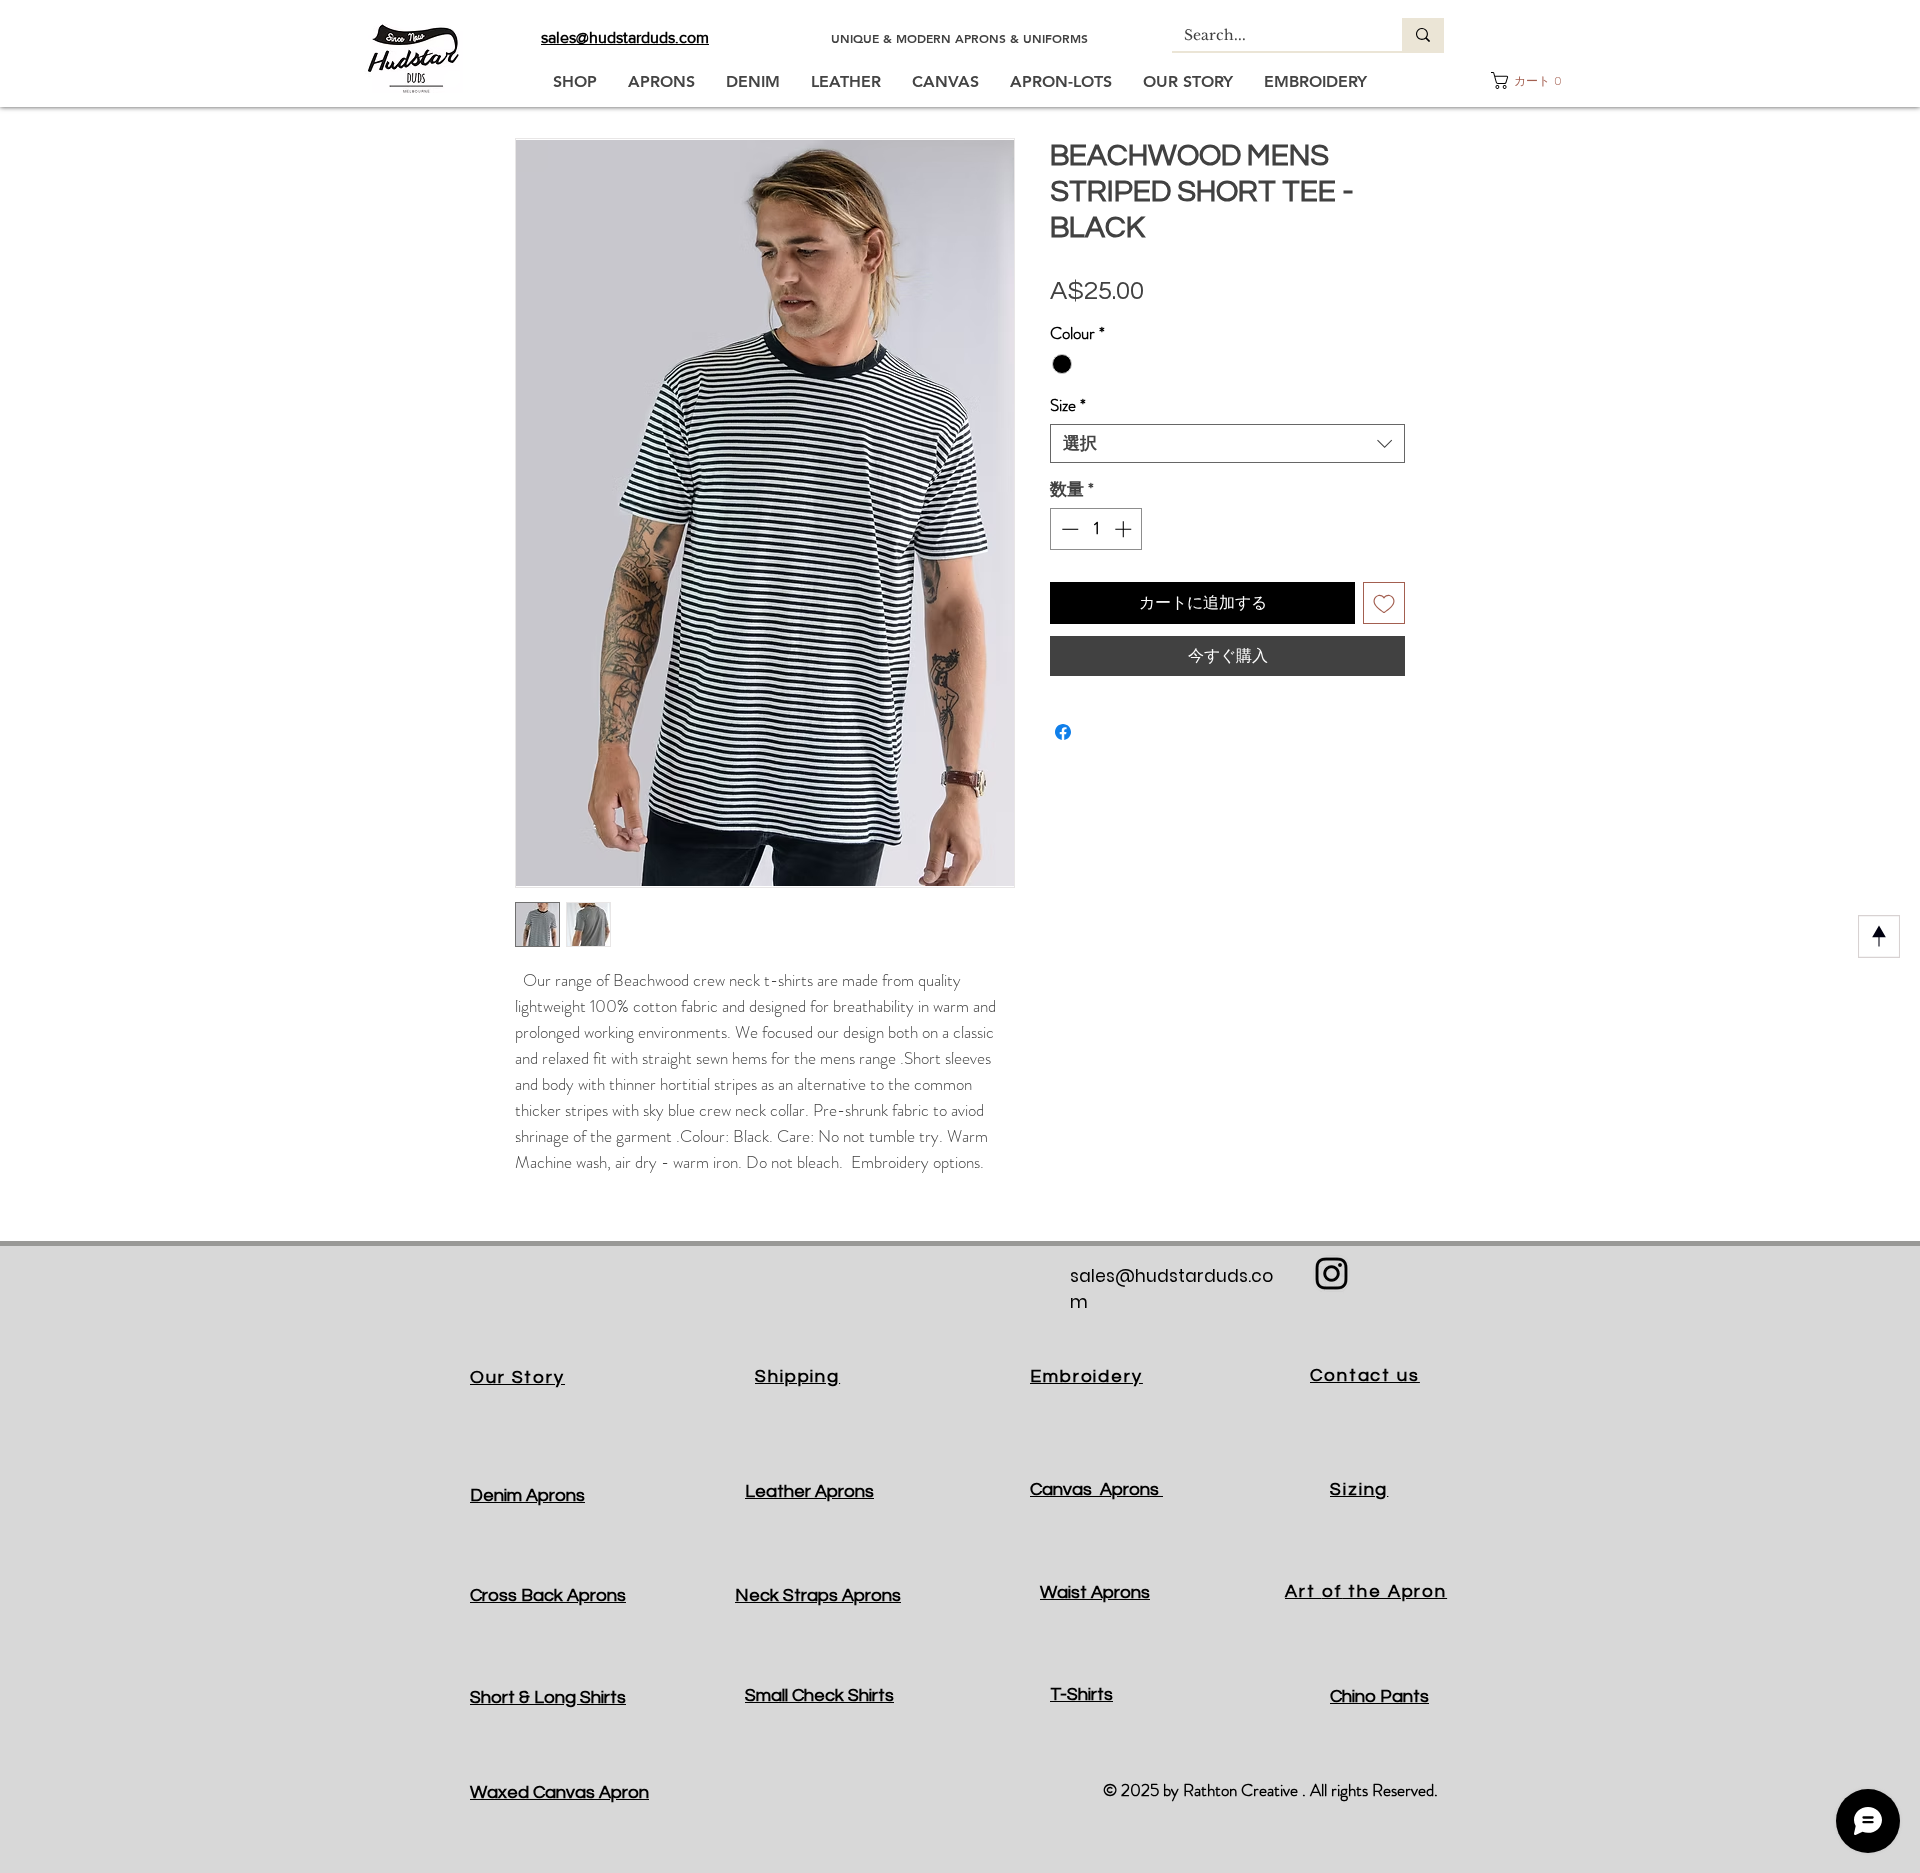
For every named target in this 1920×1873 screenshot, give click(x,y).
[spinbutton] (1096, 529)
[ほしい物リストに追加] (1384, 603)
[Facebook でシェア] (1063, 732)
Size (1068, 405)
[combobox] (1227, 443)
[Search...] (1423, 34)
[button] (1528, 80)
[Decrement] (1068, 529)
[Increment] (1125, 529)
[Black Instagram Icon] (1331, 1273)
